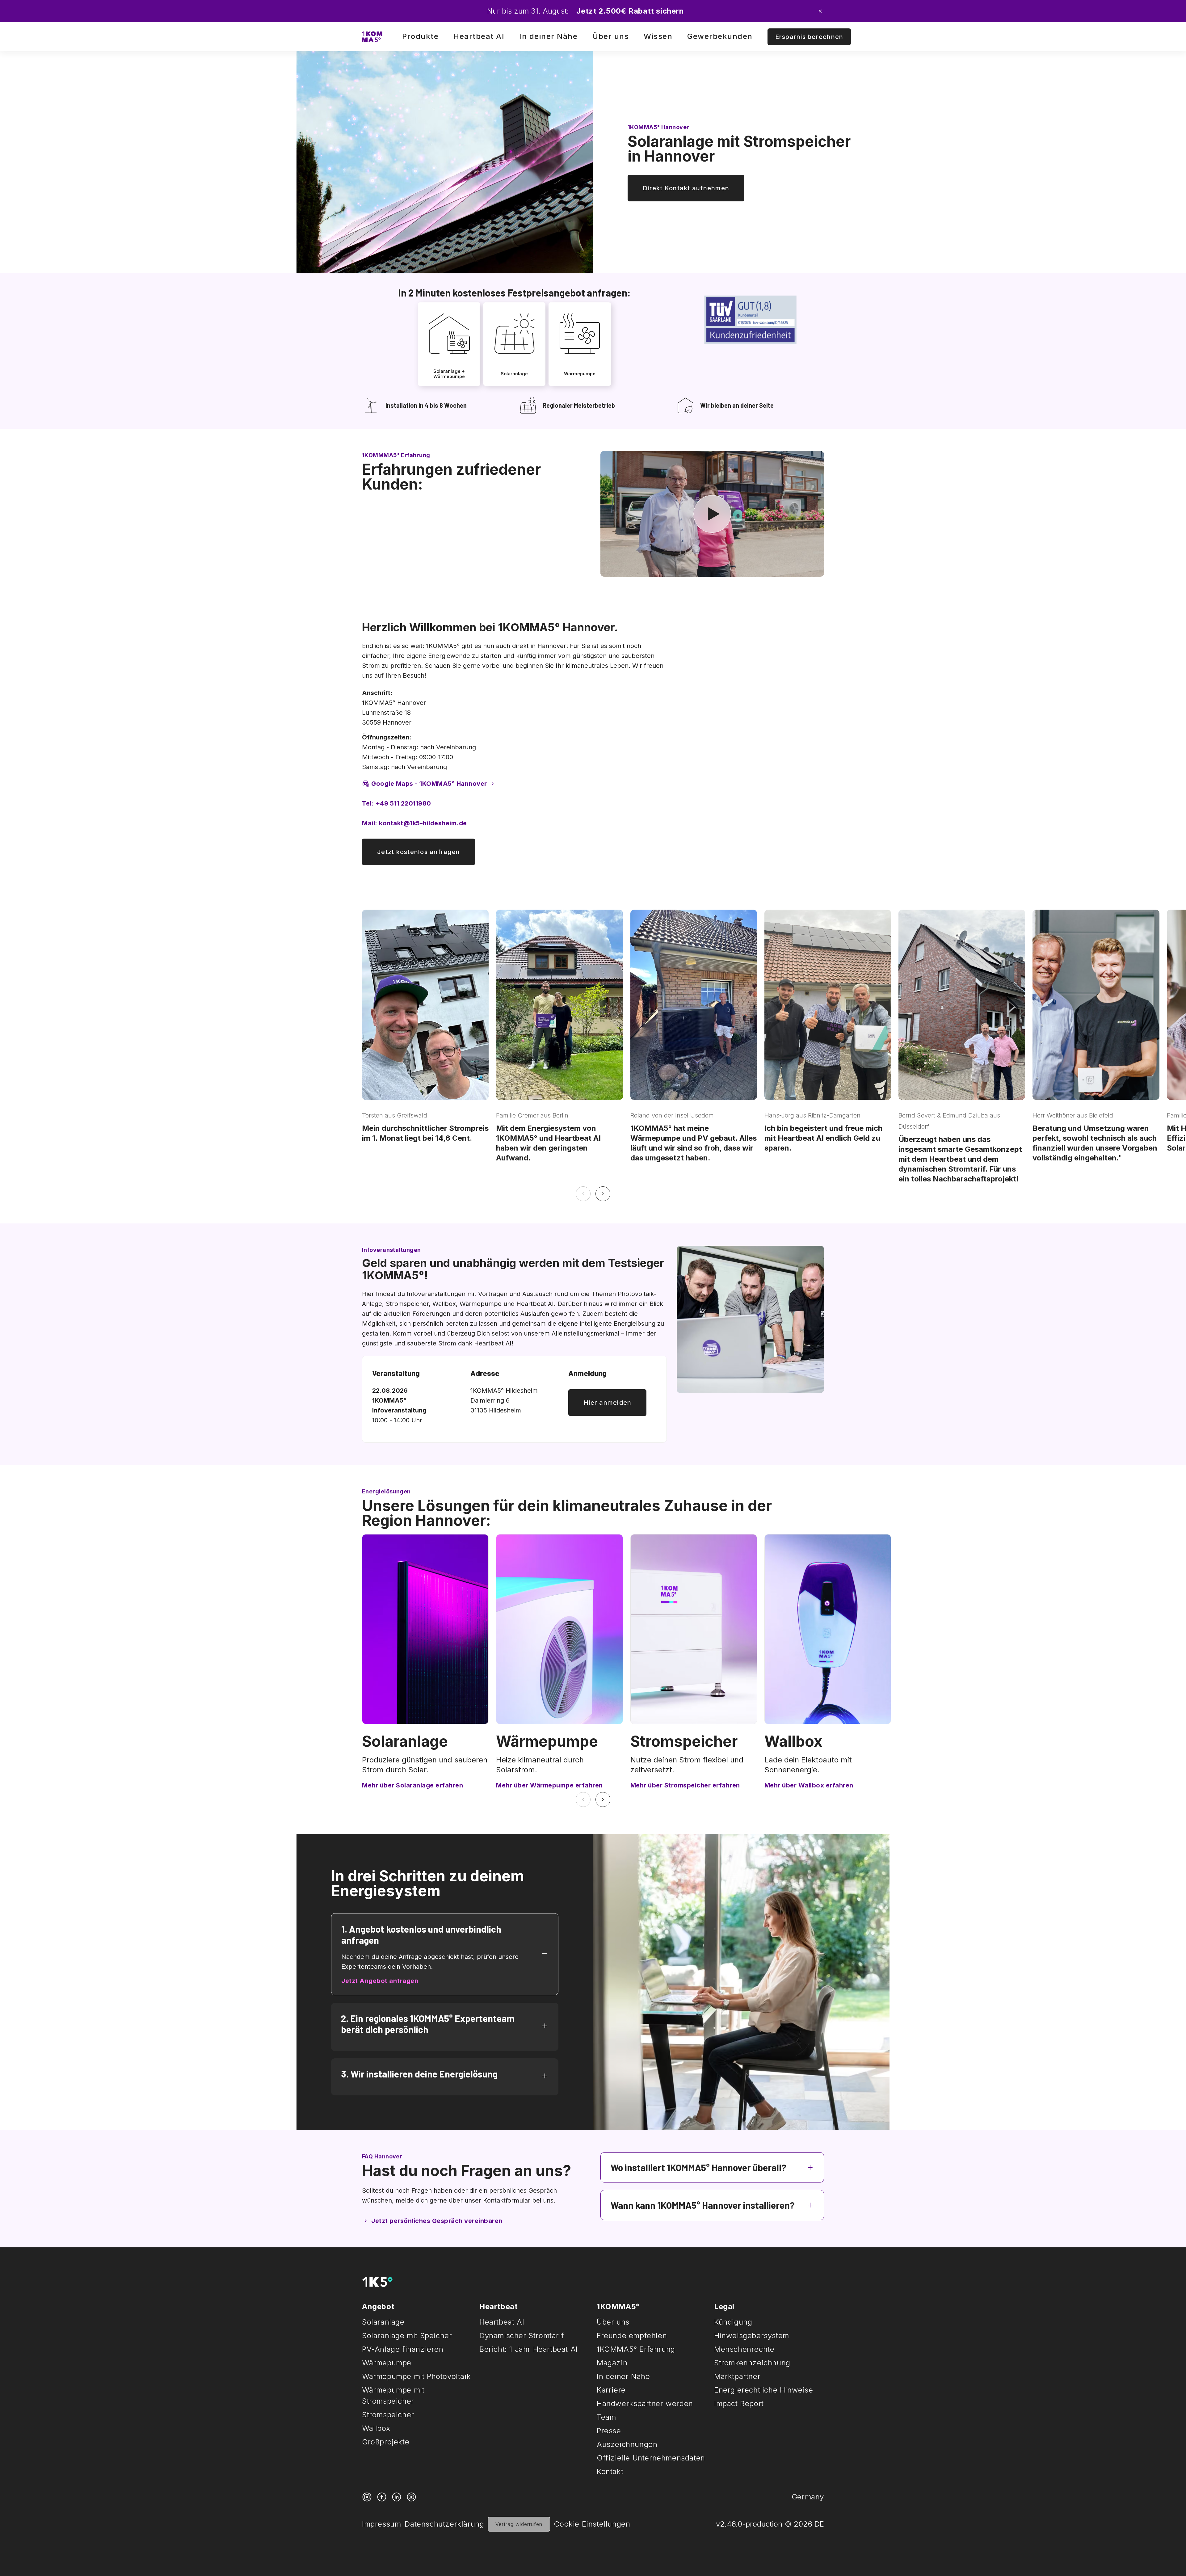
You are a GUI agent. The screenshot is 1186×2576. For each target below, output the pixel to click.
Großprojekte (386, 2442)
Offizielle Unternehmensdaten (651, 2458)
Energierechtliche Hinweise (764, 2390)
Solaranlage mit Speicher (407, 2336)
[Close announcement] (820, 11)
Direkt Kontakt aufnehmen (686, 188)
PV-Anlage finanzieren (403, 2349)
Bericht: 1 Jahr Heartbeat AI (529, 2349)
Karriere (611, 2390)
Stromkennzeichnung (752, 2363)
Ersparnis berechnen (809, 37)
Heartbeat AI (479, 36)
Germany (808, 2497)
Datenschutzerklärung (444, 2524)
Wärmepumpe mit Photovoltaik (416, 2376)
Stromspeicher (684, 1741)
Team (606, 2417)
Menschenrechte (744, 2349)
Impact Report (739, 2403)
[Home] (372, 37)
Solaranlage (405, 1741)
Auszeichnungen (627, 2444)
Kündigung (733, 2322)
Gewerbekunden (720, 36)
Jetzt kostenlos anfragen (418, 852)
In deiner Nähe (548, 36)
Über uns (611, 36)
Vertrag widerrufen (519, 2524)
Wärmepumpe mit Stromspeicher (393, 2395)
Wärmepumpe (547, 1741)
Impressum (381, 2524)
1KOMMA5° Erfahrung (636, 2349)
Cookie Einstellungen (592, 2524)
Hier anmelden (607, 1403)
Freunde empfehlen (632, 2336)
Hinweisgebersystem (752, 2336)
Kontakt (610, 2471)
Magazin (612, 2363)
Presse (609, 2431)
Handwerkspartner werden (645, 2403)
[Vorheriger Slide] (583, 1194)
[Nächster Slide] (603, 1194)
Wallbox (793, 1741)
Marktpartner (737, 2376)
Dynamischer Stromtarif (522, 2336)
